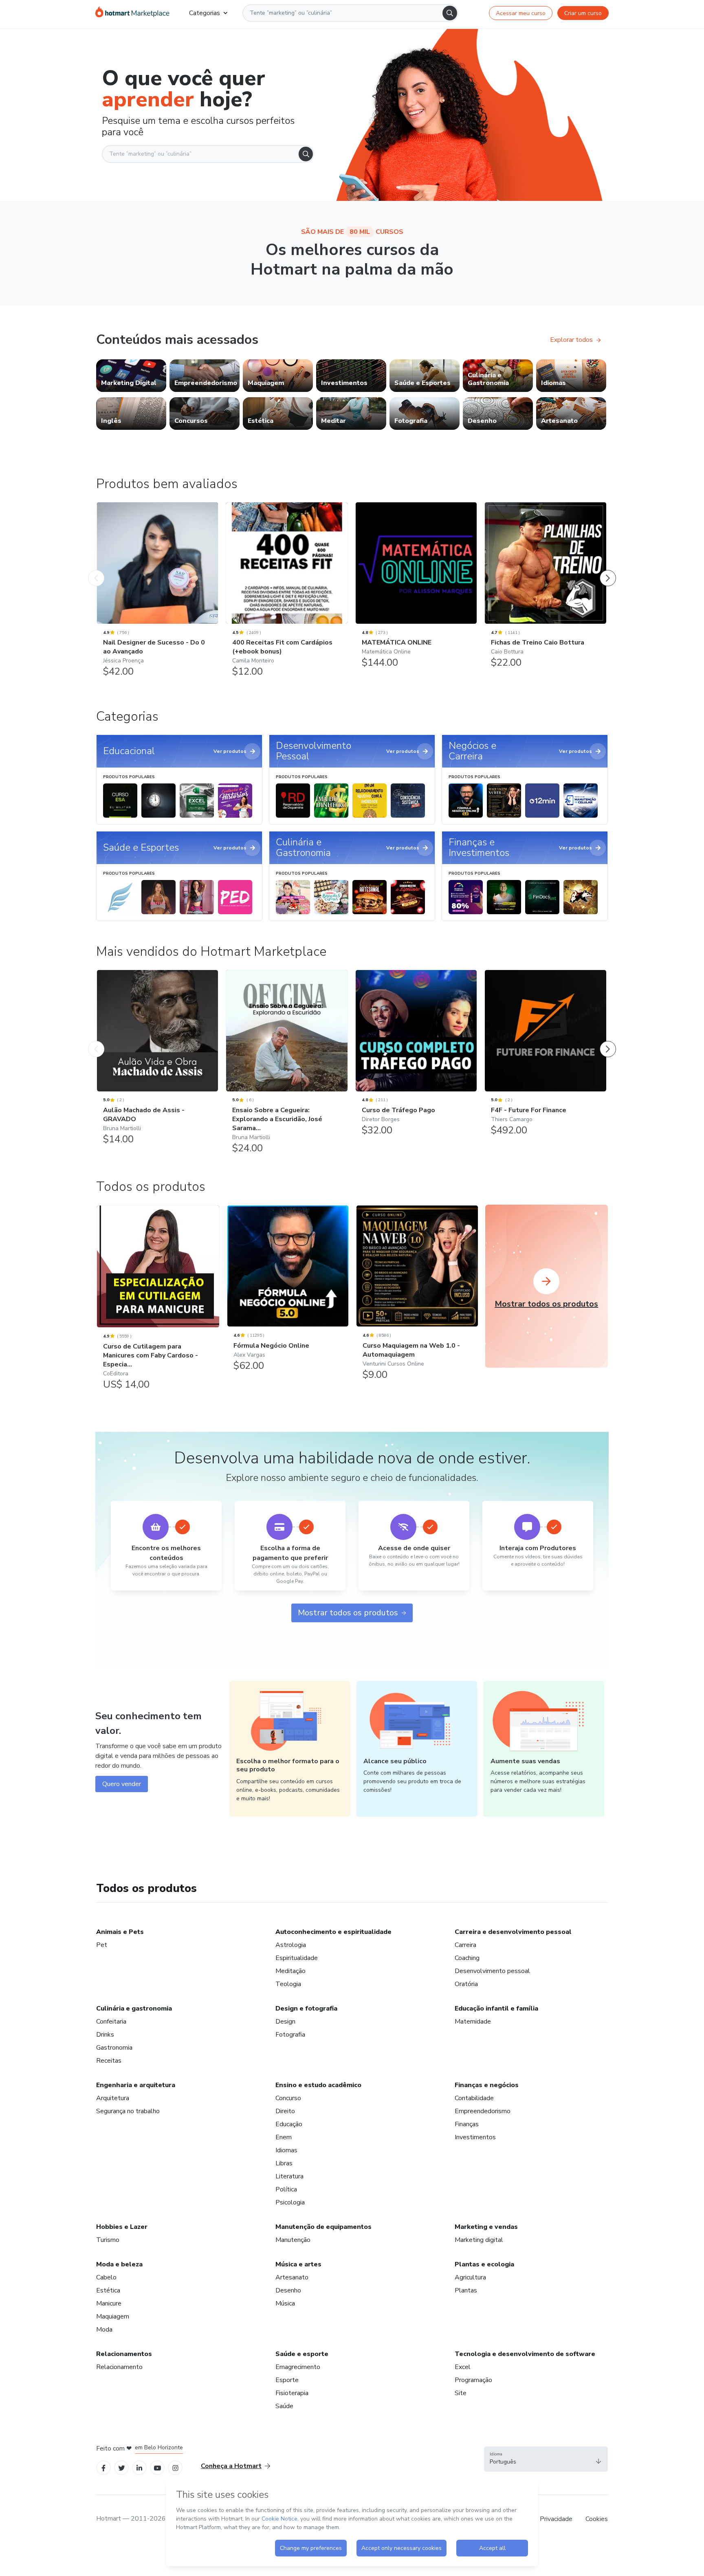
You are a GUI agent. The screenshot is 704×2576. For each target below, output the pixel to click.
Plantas (466, 2290)
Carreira (465, 1945)
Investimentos (475, 2137)
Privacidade (556, 2519)
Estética (108, 2290)
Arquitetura (113, 2098)
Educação (289, 2124)
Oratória (466, 1984)
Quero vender (122, 1784)
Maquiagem (113, 2316)
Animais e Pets (120, 1932)
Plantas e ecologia (484, 2264)
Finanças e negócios (487, 2085)
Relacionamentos (124, 2354)
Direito (285, 2111)
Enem (284, 2137)
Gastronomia (114, 2048)
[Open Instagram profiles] (175, 2467)
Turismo (108, 2240)
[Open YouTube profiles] (157, 2467)
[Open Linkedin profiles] (139, 2467)
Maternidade (473, 2022)
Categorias (205, 13)
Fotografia (290, 2035)
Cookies (597, 2519)
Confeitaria (111, 2022)
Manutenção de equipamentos (323, 2227)
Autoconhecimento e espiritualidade (333, 1932)
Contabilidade (474, 2098)
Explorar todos (571, 340)
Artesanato (292, 2277)
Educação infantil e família (496, 2008)
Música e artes (298, 2264)
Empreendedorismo (483, 2111)
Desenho (288, 2290)
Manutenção (293, 2240)
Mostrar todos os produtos (348, 1613)
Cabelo (106, 2277)
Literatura (289, 2176)
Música (285, 2303)
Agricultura (470, 2277)
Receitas (109, 2061)
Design (285, 2022)
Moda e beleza (119, 2264)
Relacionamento (119, 2367)
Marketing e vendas (486, 2227)
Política (286, 2189)
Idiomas (286, 2150)
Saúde (284, 2406)
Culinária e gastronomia (134, 2008)
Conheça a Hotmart (231, 2466)
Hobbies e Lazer (122, 2227)
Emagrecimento (298, 2367)
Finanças (467, 2124)
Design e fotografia (306, 2008)
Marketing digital (479, 2240)
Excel (463, 2367)
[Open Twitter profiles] (122, 2467)
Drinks (105, 2035)
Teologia (288, 1984)
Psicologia (290, 2202)
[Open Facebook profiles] (103, 2467)
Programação (473, 2380)
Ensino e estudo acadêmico (318, 2085)
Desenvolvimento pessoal (492, 1971)
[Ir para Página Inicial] (132, 13)
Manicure (109, 2303)
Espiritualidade (297, 1958)
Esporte (287, 2380)
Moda (104, 2330)
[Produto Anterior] (96, 570)
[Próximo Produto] (608, 570)
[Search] (450, 13)
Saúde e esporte (302, 2354)
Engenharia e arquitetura (136, 2085)
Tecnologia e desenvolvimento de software (525, 2354)
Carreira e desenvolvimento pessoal (513, 1932)
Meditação (290, 1971)
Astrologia (291, 1945)
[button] (546, 2459)
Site (461, 2393)
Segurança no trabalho (128, 2111)
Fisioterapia (292, 2393)
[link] (131, 376)
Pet (102, 1945)
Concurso (288, 2098)
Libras (284, 2163)
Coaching (467, 1958)
